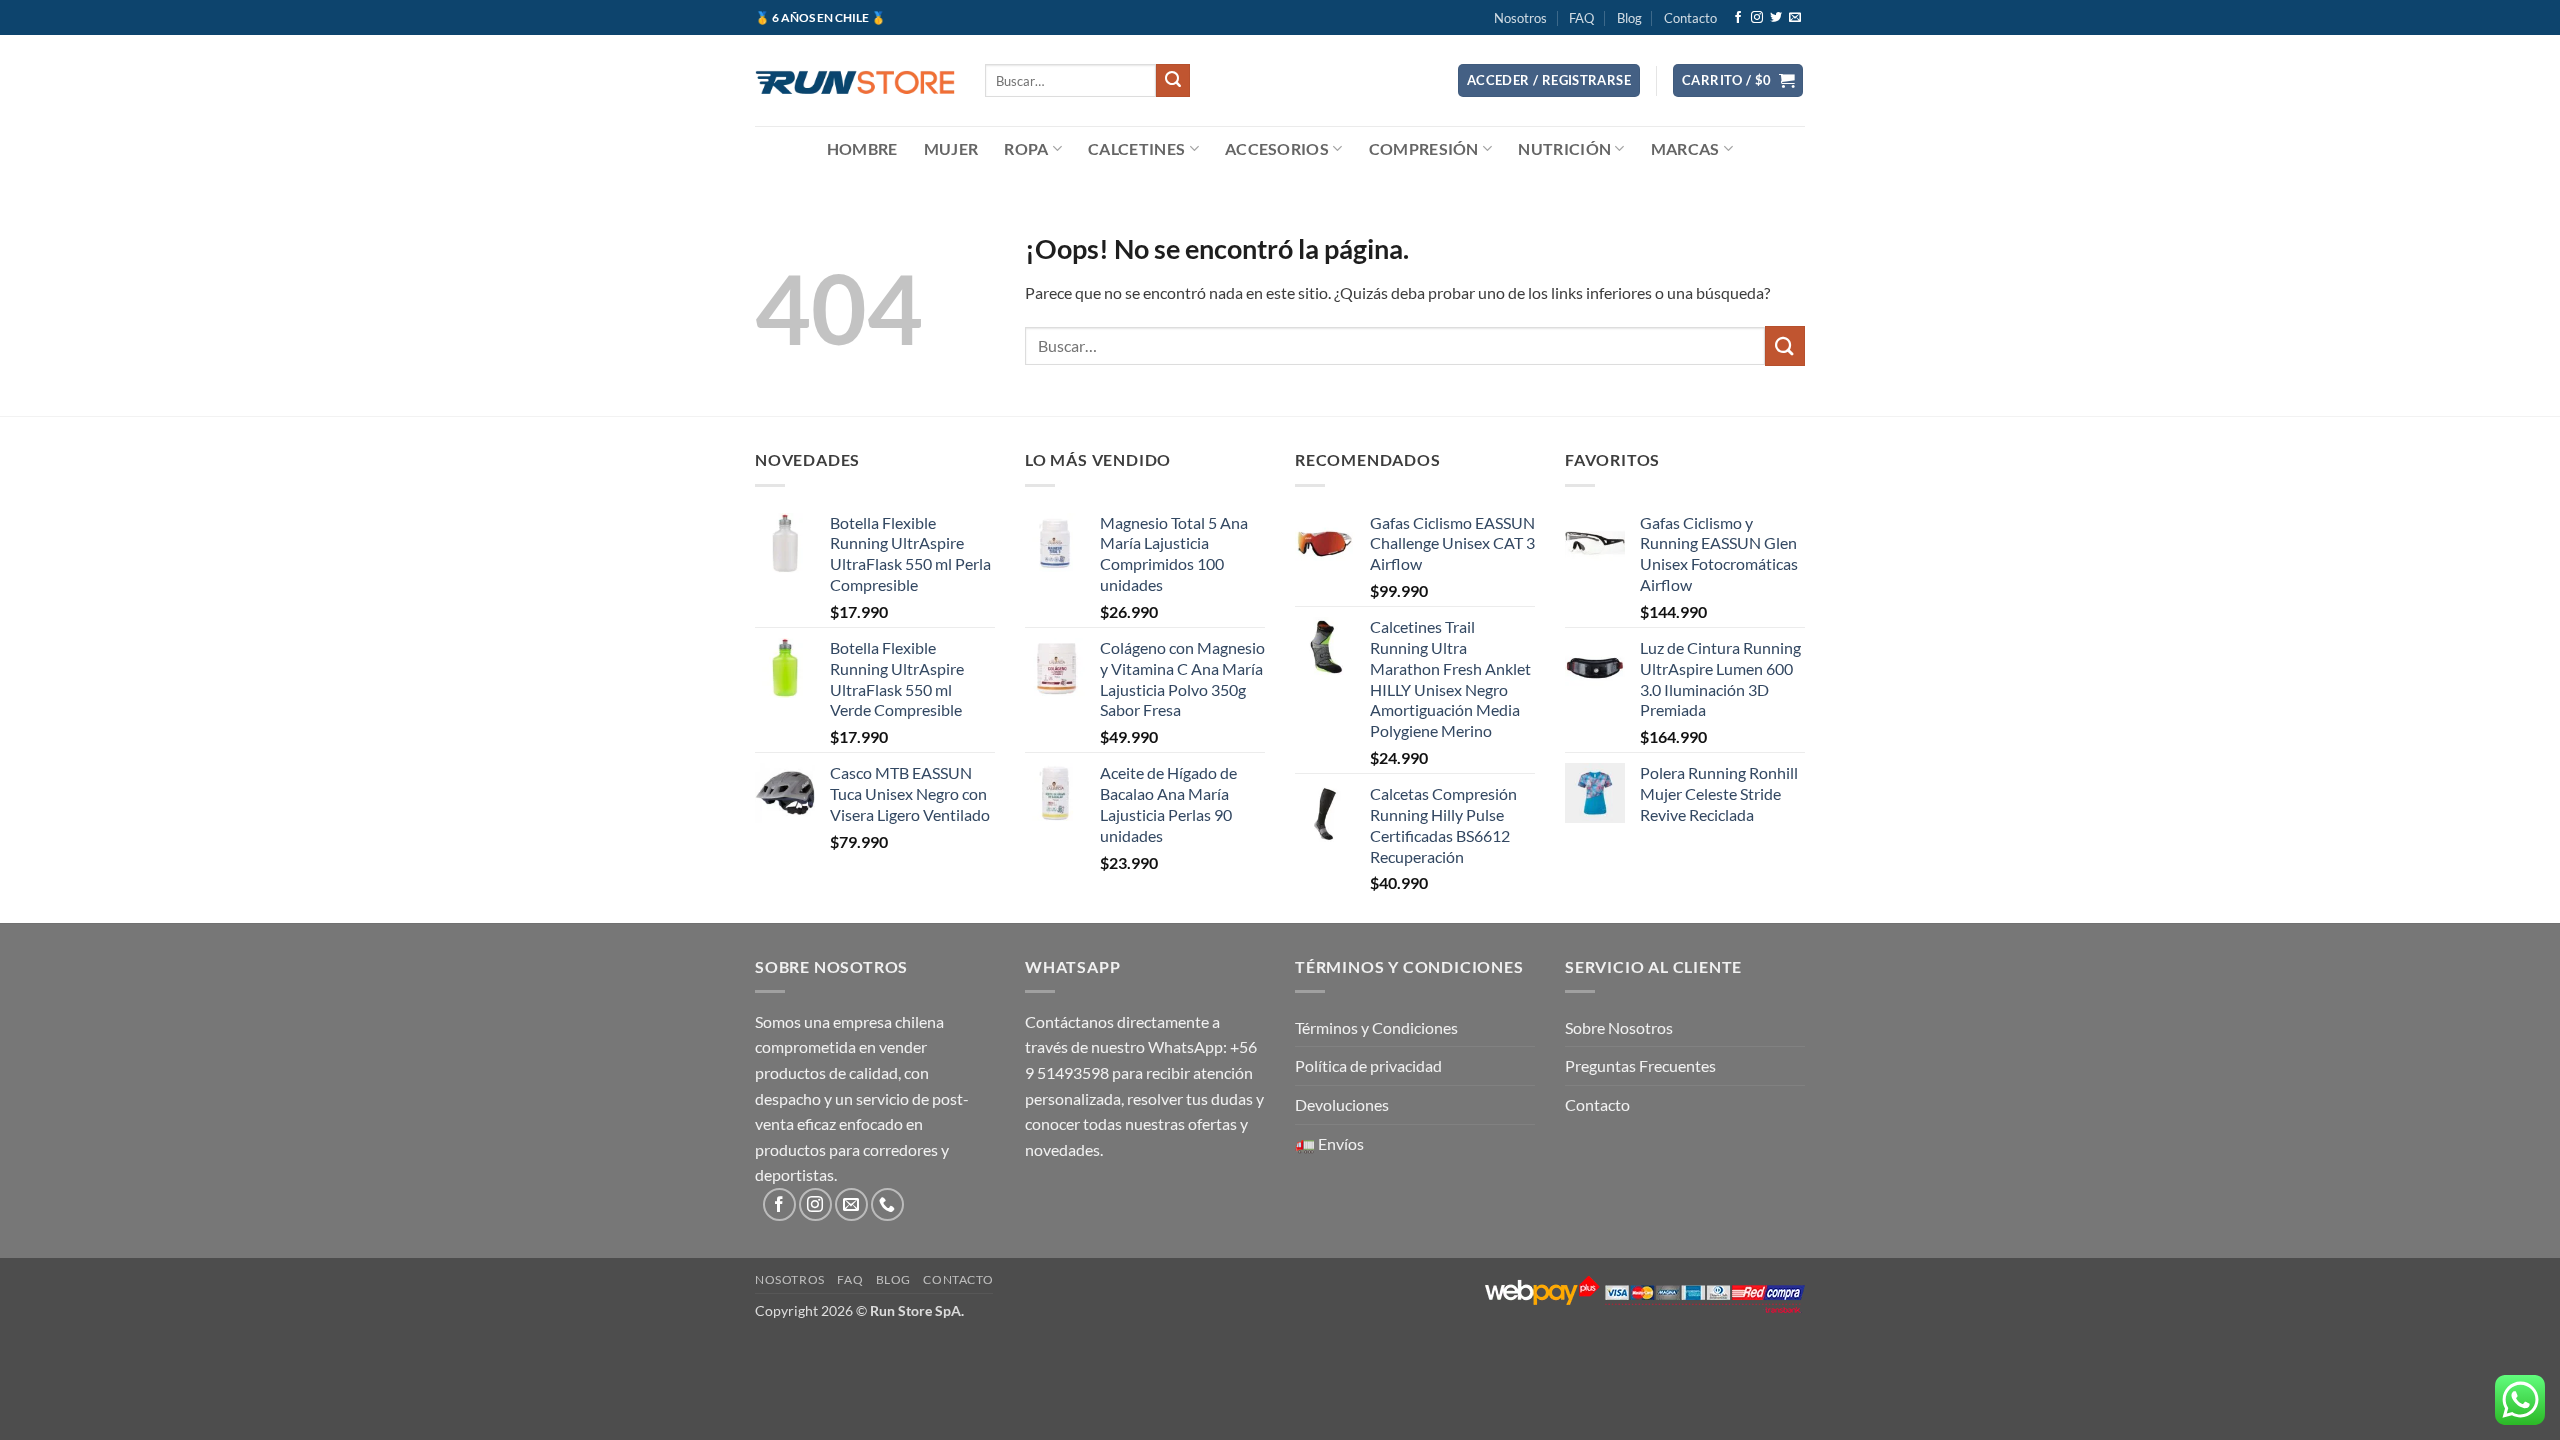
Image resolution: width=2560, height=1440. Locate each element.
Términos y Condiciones (1376, 1027)
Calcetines (1136, 148)
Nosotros (1520, 18)
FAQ (1581, 18)
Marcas (1685, 148)
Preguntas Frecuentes (1640, 1065)
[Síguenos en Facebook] (1738, 18)
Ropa (1026, 148)
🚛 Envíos (1329, 1143)
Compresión (1424, 148)
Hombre (862, 148)
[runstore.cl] (855, 80)
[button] (1549, 80)
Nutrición (1564, 148)
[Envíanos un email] (1795, 18)
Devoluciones (1342, 1104)
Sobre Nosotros (1619, 1027)
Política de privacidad (1368, 1065)
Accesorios (1277, 148)
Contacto (1690, 18)
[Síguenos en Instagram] (1757, 18)
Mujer (951, 148)
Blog (1629, 18)
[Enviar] (1173, 81)
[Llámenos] (887, 1204)
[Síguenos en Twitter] (1776, 18)
